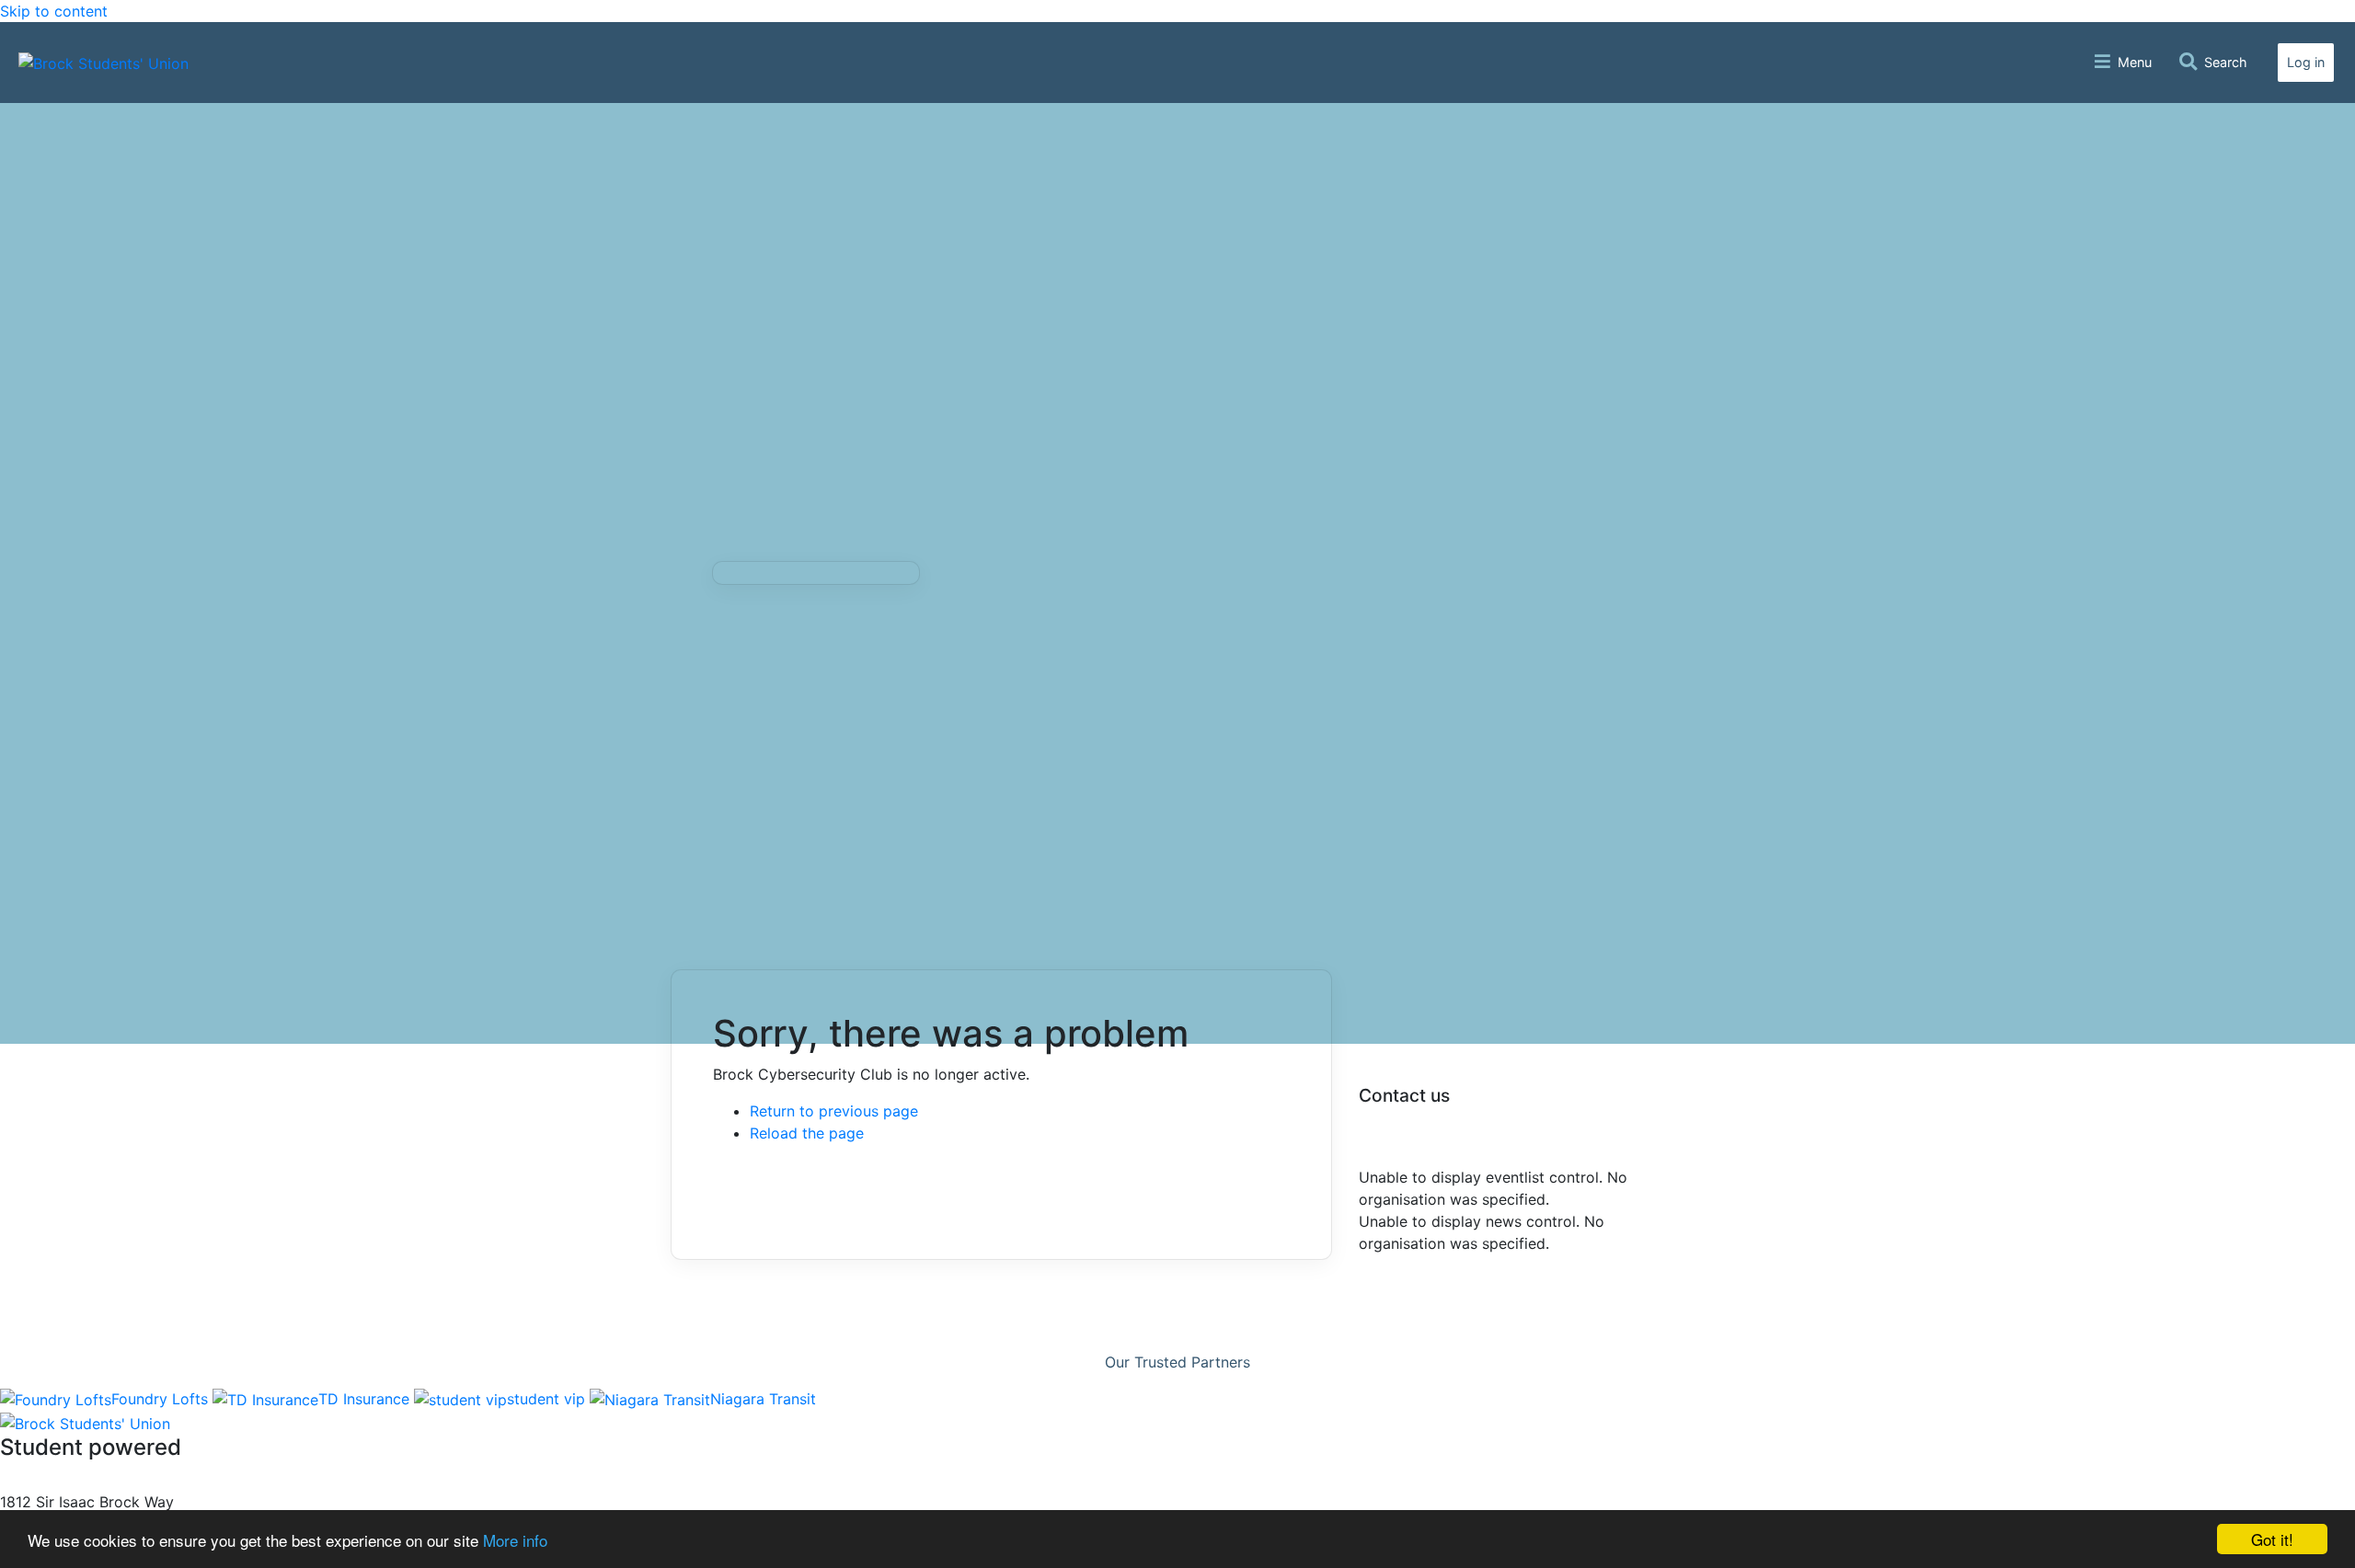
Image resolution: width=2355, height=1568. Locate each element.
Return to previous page (834, 1111)
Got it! (2272, 1539)
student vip (548, 1399)
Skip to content (54, 11)
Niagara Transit (763, 1399)
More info (515, 1540)
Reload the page (807, 1133)
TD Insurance (366, 1399)
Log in (2306, 62)
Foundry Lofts (162, 1399)
